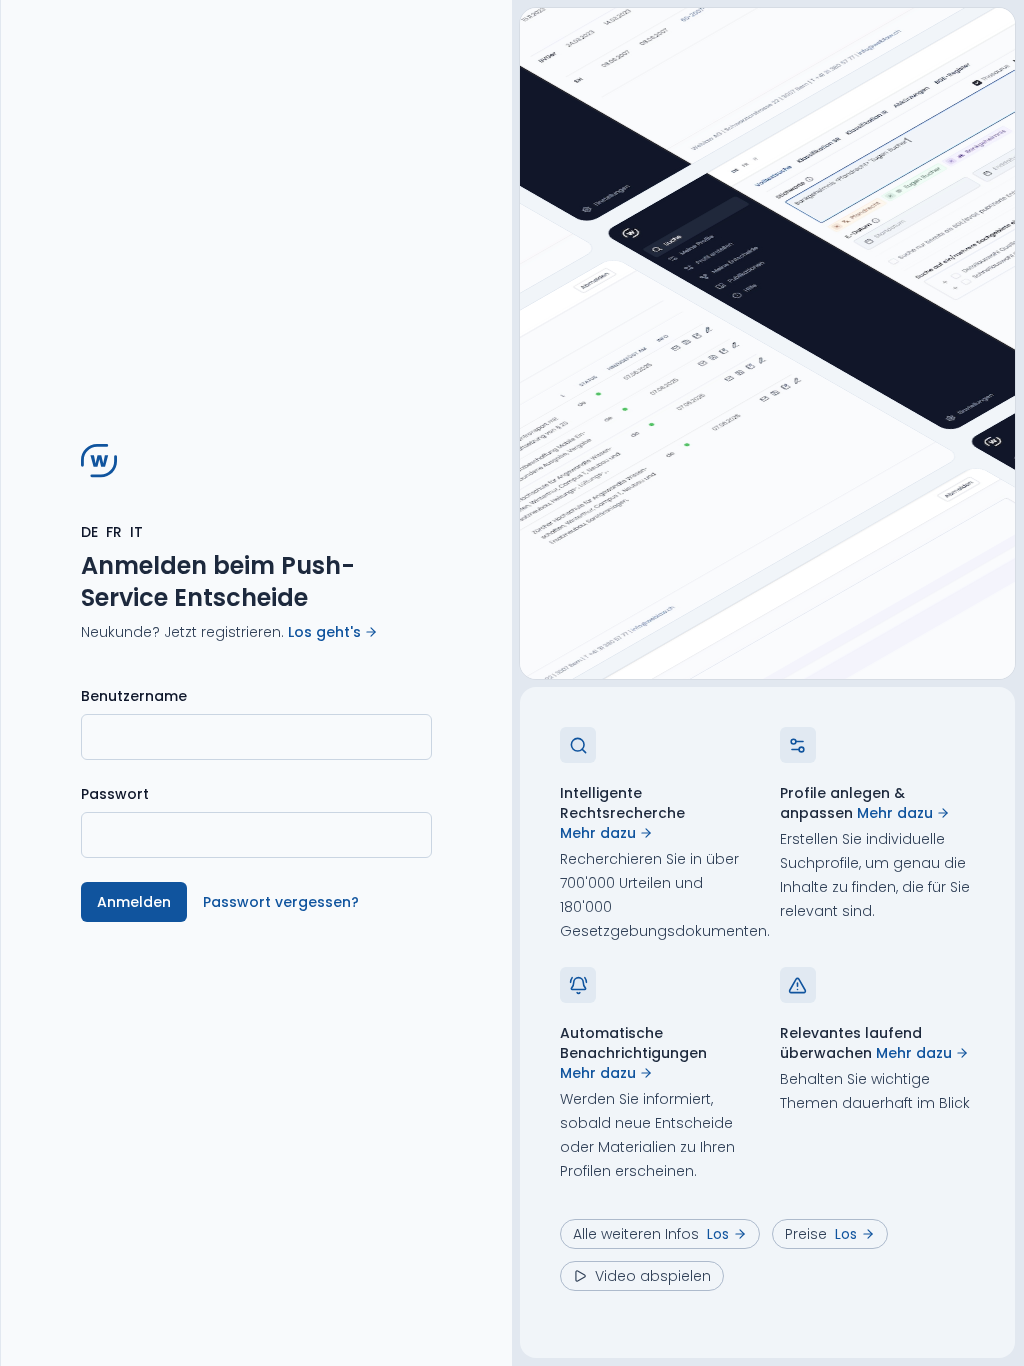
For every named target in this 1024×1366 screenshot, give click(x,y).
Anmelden (134, 902)
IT (136, 532)
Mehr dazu (598, 833)
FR (114, 532)
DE (89, 532)
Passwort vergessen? (281, 902)
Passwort (115, 794)
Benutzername (134, 696)
